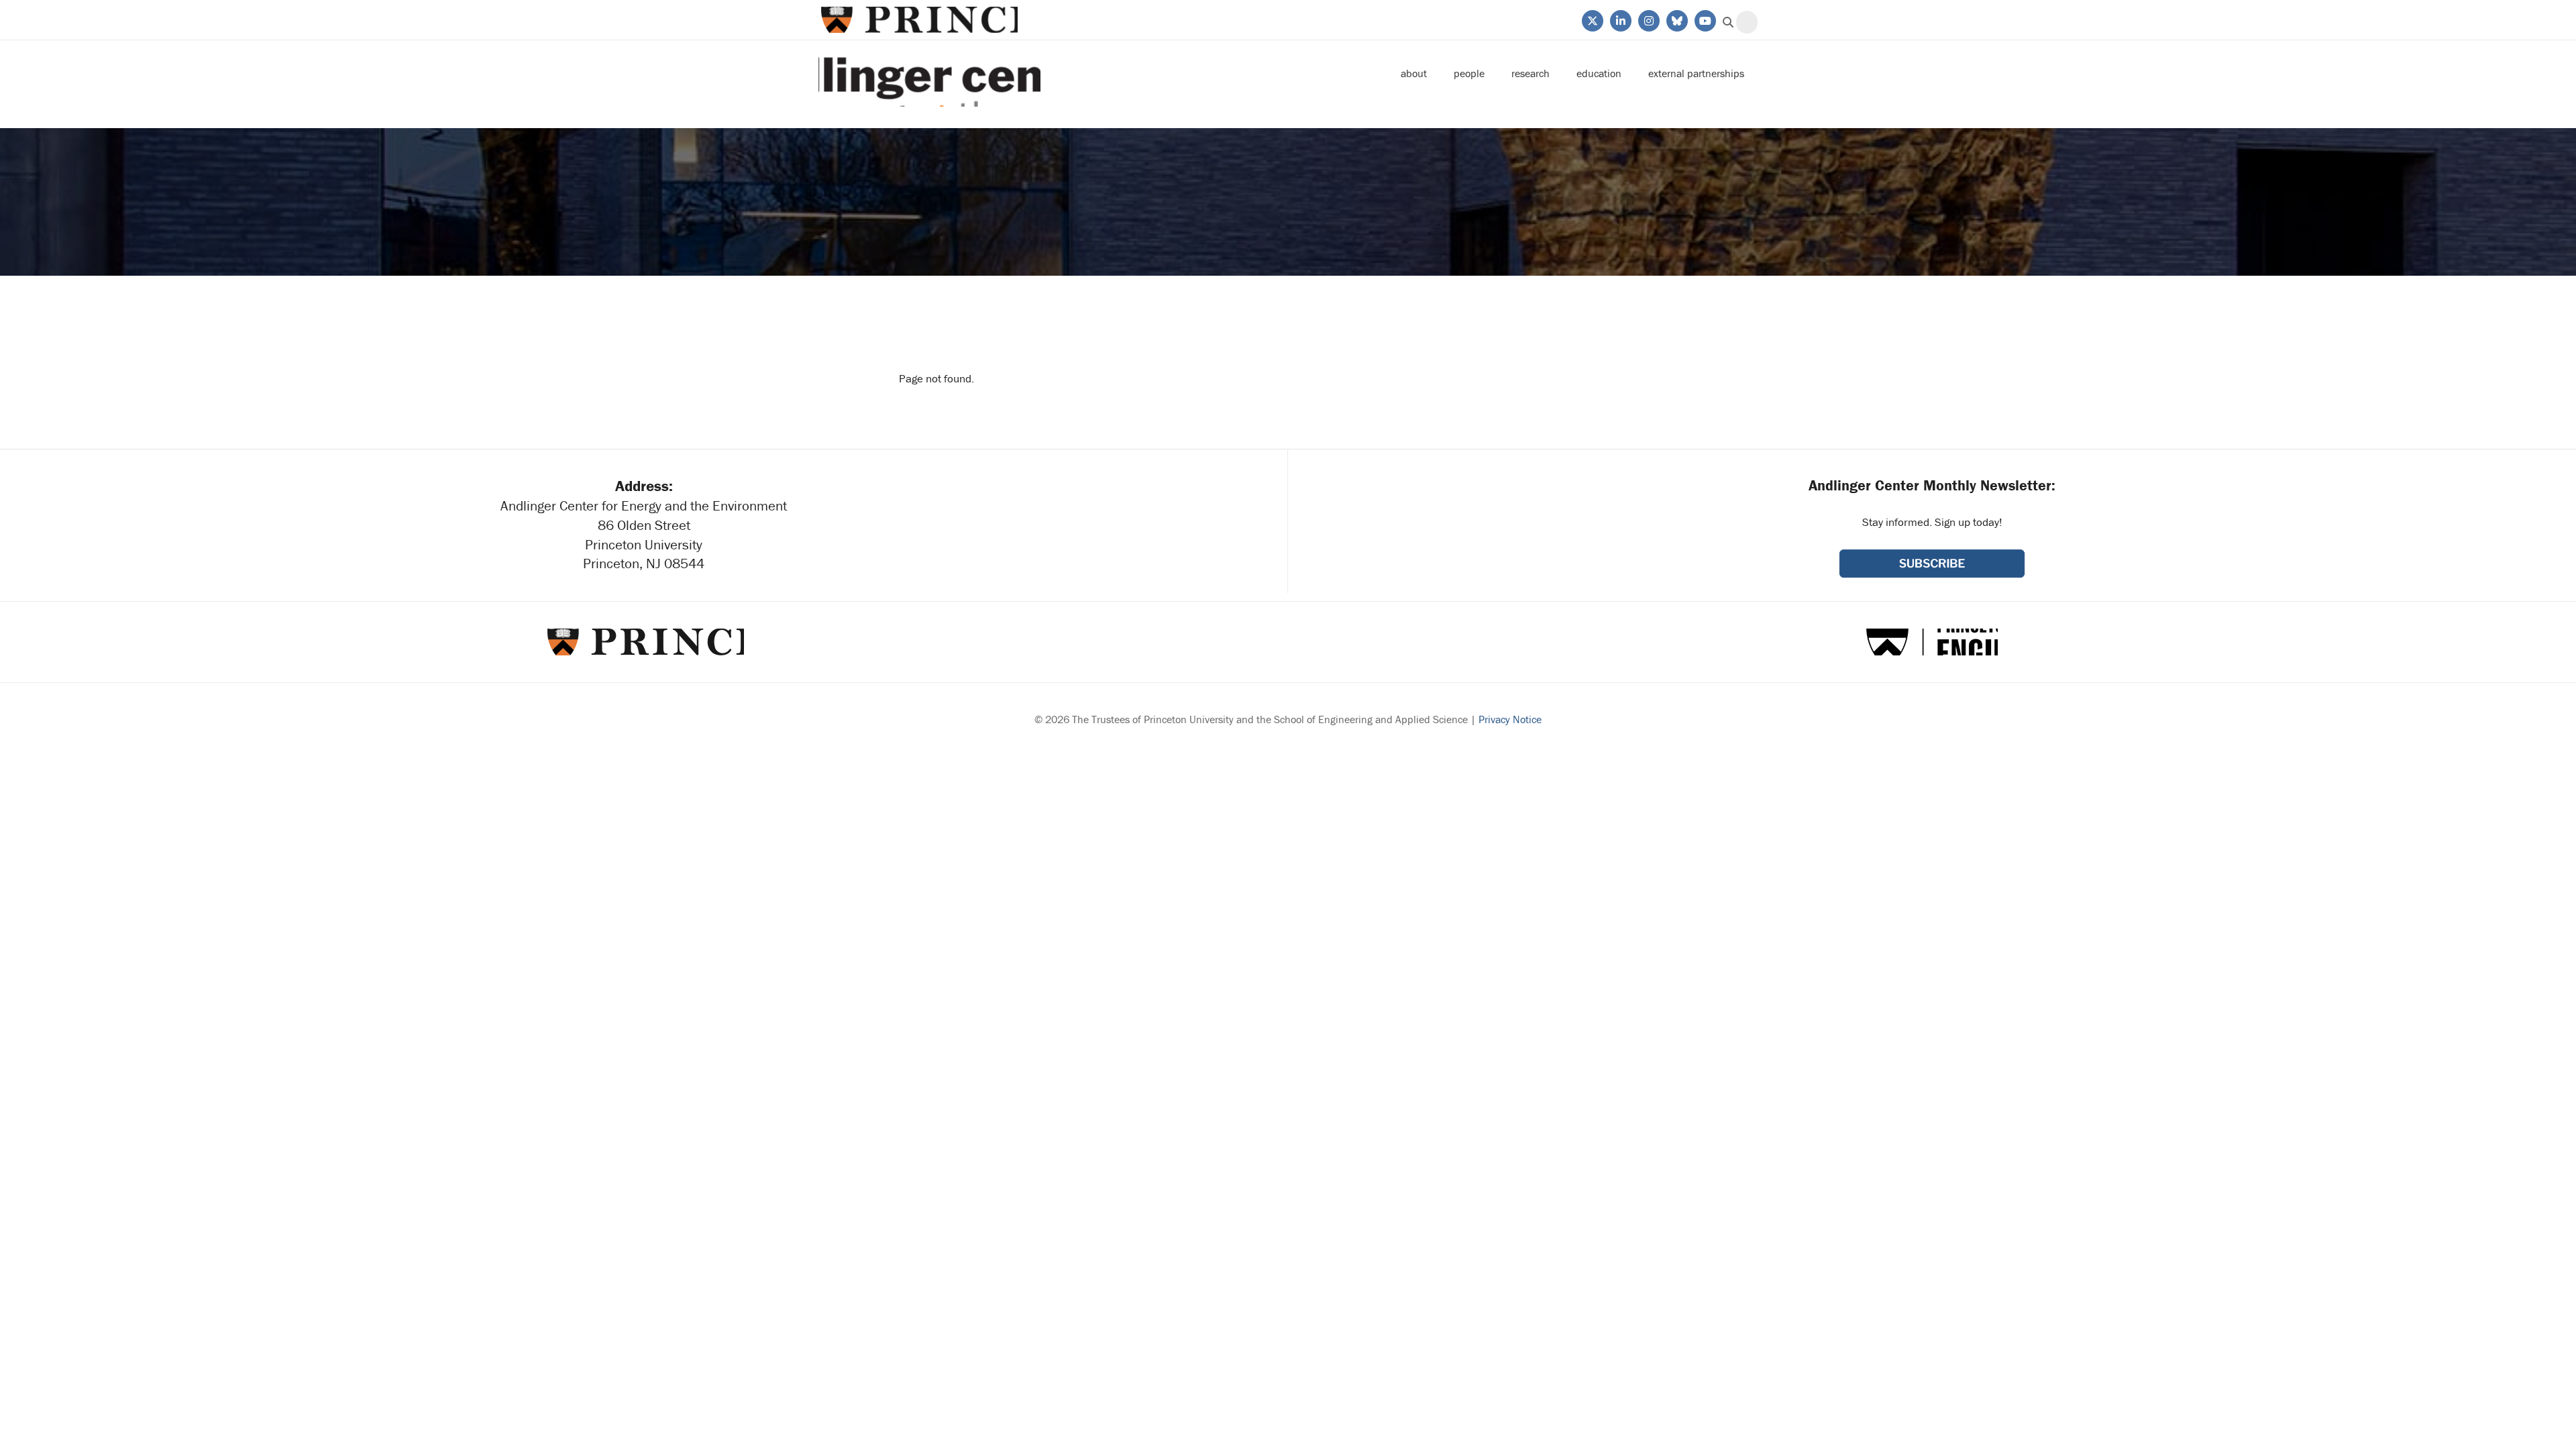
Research (1531, 73)
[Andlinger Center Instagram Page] (1648, 19)
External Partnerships (1696, 73)
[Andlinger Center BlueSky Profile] (1676, 19)
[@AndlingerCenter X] (1592, 19)
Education (1599, 73)
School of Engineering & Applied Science (1932, 642)
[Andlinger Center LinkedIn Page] (1620, 19)
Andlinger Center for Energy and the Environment (929, 73)
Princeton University (918, 20)
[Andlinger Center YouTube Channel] (1704, 19)
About (1414, 73)
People (1469, 73)
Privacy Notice (1510, 719)
